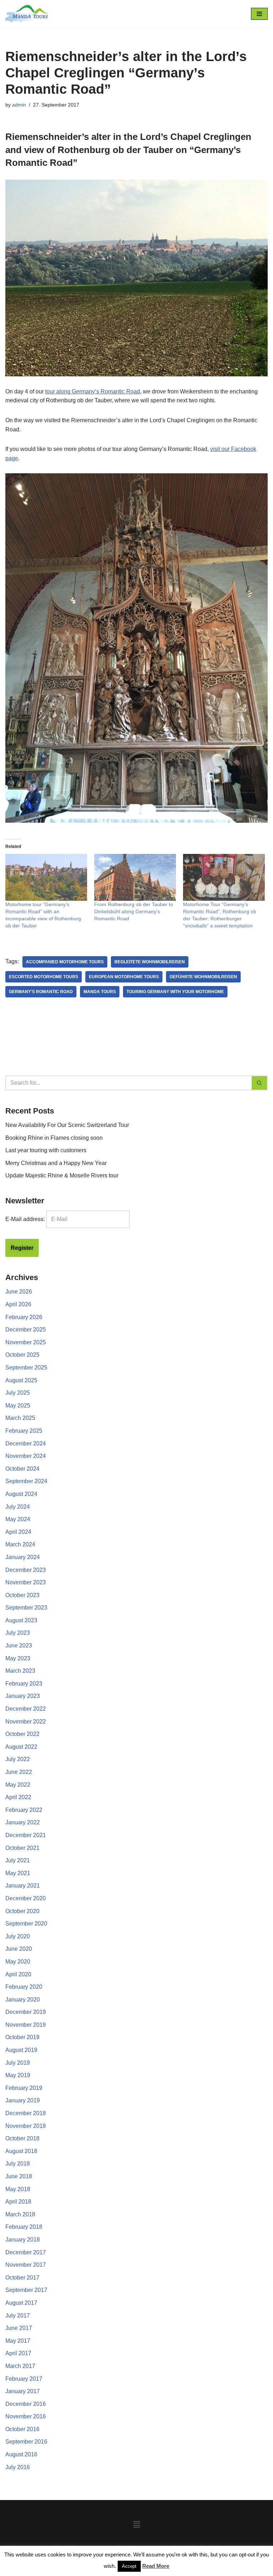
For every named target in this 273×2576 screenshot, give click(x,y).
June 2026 (19, 1292)
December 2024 (26, 1444)
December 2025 (26, 1330)
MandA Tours (100, 992)
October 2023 (22, 1595)
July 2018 (18, 2164)
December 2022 (26, 1709)
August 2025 (21, 1380)
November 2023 (26, 1582)
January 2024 (23, 1557)
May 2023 (18, 1658)
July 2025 (18, 1393)
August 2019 (21, 2050)
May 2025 (18, 1406)
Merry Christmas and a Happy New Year (56, 1163)
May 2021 (18, 1873)
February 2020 (24, 1987)
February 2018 (24, 2227)
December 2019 (26, 2012)
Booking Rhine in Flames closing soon (54, 1138)
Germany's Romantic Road (41, 992)
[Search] (260, 1083)
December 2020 (26, 1898)
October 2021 (22, 1848)
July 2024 (18, 1507)
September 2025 (26, 1368)
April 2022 (18, 1797)
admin (19, 105)
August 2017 (21, 2303)
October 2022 (22, 1734)
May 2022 (18, 1785)
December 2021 (26, 1835)
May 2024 (18, 1519)
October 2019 (22, 2037)
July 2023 (18, 1633)
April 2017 (18, 2353)
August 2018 (21, 2151)
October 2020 (22, 1911)
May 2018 (18, 2189)
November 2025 (26, 1342)
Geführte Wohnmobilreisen (203, 977)
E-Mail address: (25, 1219)
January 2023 (23, 1696)
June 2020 (19, 1949)
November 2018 (26, 2126)
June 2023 (19, 1646)
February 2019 (24, 2088)
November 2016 (26, 2416)
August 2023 (21, 1620)
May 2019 (18, 2075)
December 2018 (26, 2113)
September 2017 (26, 2290)
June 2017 (19, 2328)
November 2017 (26, 2265)
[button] (136, 2525)
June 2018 (19, 2176)
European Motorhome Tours (124, 977)
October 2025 (22, 1355)
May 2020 (18, 1962)
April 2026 (18, 1304)
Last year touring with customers (46, 1150)
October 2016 (22, 2429)
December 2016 (26, 2404)
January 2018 (23, 2240)
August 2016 (21, 2454)
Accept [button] (129, 2566)
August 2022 (21, 1747)
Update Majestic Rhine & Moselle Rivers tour (62, 1175)
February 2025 (24, 1431)
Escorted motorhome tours (44, 977)
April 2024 (18, 1532)
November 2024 (26, 1456)
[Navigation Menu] (259, 14)
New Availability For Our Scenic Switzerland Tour (67, 1125)
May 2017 (18, 2341)
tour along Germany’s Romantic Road (93, 391)
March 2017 (20, 2366)
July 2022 (18, 1759)
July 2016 (18, 2467)
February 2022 (24, 1810)
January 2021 (23, 1886)
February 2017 (24, 2379)
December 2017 (26, 2252)
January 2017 (23, 2391)
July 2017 (18, 2316)
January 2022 (23, 1822)
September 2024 (26, 1481)
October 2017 (22, 2278)
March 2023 (20, 1671)
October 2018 (22, 2138)
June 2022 (19, 1772)
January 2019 (23, 2100)
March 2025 (20, 1418)
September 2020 (26, 1924)
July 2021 (18, 1860)
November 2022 (26, 1722)
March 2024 (20, 1544)
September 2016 (26, 2442)
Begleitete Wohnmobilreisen (150, 962)
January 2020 (23, 2000)
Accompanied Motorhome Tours (65, 962)
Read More (156, 2566)
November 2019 (26, 2025)
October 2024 (22, 1469)
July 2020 (18, 1936)
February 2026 (24, 1317)
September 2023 (26, 1608)
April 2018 (18, 2202)
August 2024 (21, 1494)
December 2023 (26, 1570)
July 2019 (18, 2063)
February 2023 (24, 1684)
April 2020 (18, 1974)
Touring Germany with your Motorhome (175, 992)
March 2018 (20, 2214)
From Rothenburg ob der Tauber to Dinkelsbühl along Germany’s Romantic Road (134, 911)
